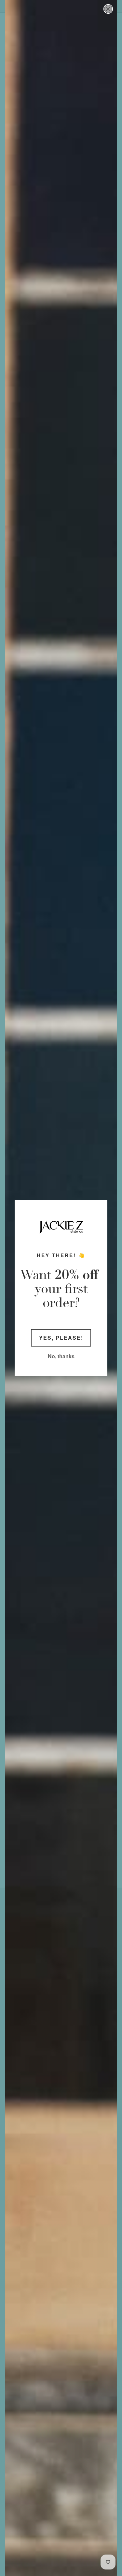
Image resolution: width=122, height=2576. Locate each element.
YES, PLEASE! (61, 1338)
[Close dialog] (108, 9)
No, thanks (61, 1356)
